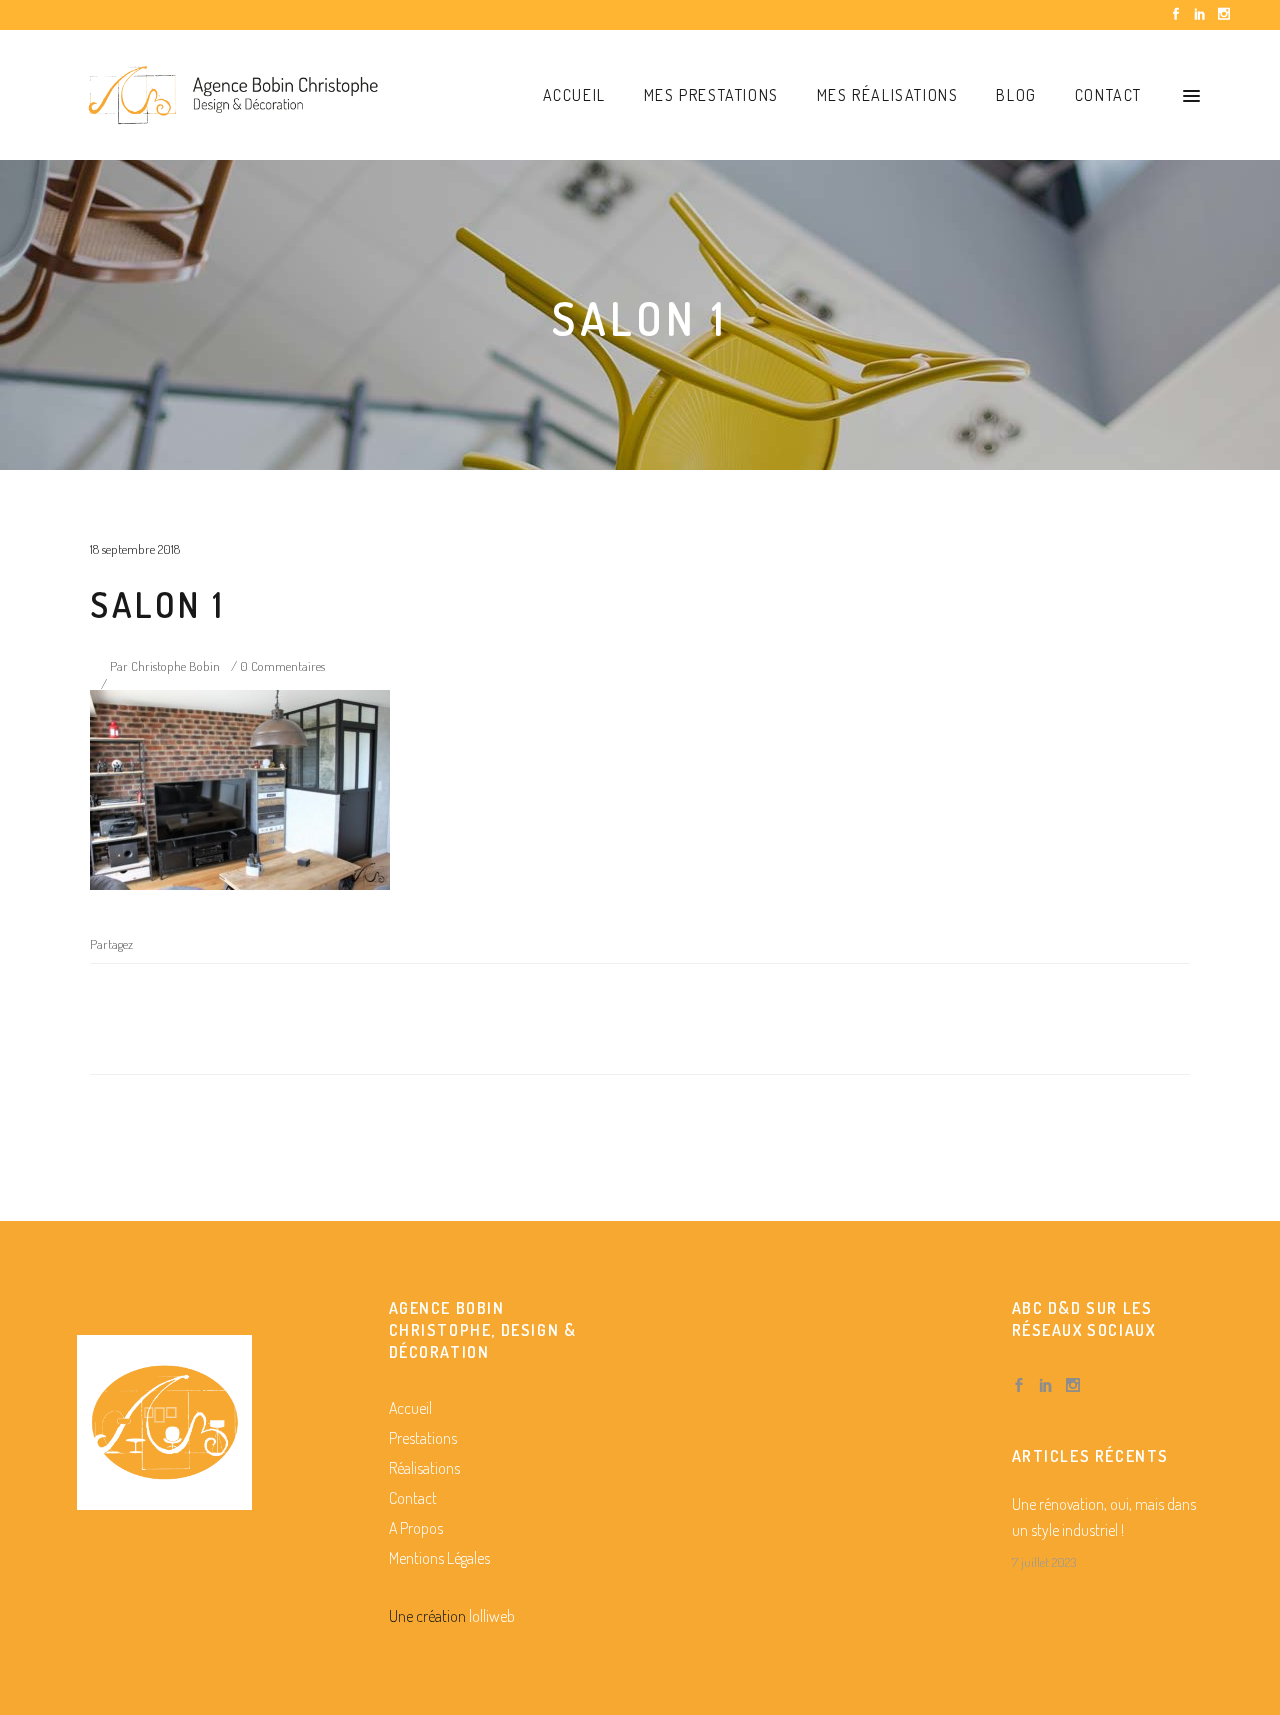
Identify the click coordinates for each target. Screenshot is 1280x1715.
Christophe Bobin (175, 666)
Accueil (410, 1408)
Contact (413, 1498)
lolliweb (492, 1616)
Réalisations (424, 1468)
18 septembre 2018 (135, 549)
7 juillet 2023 (1044, 1562)
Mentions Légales (439, 1558)
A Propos (416, 1528)
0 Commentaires (282, 666)
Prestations (423, 1438)
